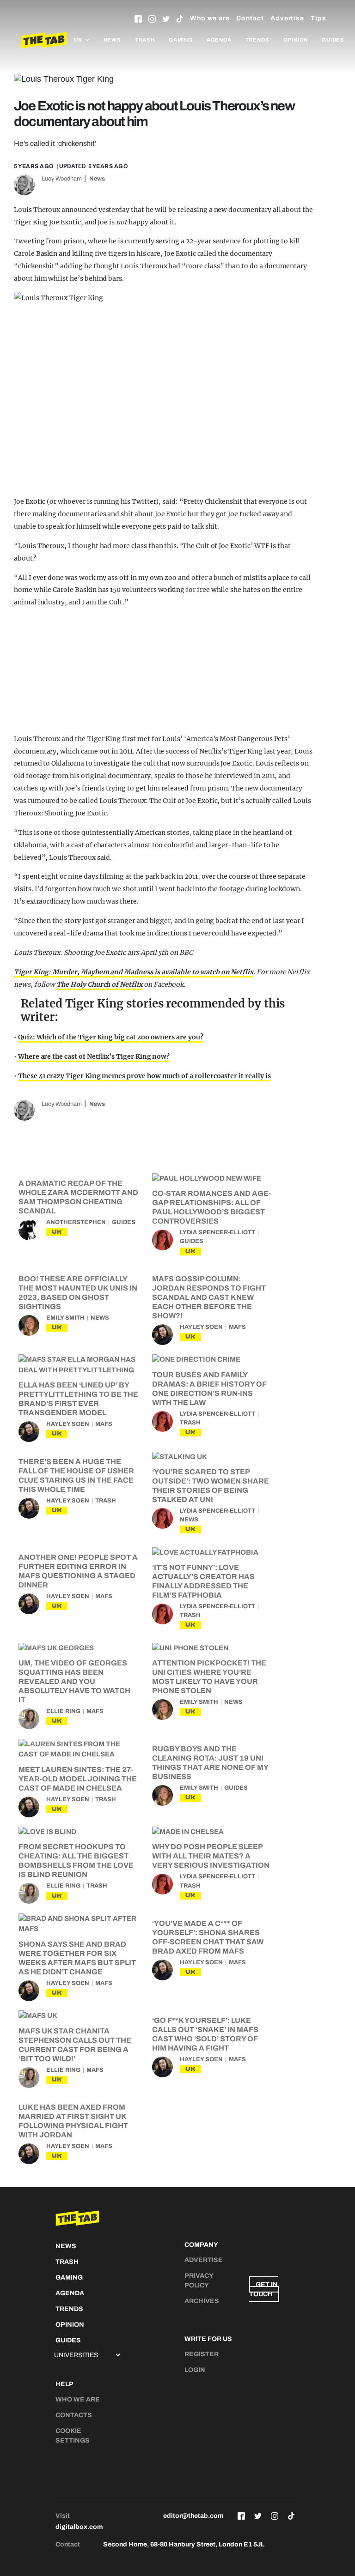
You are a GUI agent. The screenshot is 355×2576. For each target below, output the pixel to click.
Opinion (296, 40)
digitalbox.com (79, 2527)
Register (202, 2354)
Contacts (74, 2415)
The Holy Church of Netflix (99, 984)
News (112, 40)
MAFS (237, 1327)
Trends (257, 40)
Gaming (181, 40)
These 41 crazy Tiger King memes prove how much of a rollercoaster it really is (144, 1076)
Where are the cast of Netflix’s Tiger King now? (94, 1056)
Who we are (210, 18)
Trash (145, 40)
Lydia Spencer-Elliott (217, 1232)
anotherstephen (76, 1222)
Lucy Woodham (62, 179)
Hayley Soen (201, 1327)
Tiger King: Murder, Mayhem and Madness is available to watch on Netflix (134, 972)
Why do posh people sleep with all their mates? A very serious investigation (211, 1856)
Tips (318, 18)
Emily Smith (65, 1318)
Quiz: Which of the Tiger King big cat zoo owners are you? (111, 1037)
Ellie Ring (63, 1711)
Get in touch (263, 2289)
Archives (202, 2301)
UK (57, 1232)
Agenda (219, 40)
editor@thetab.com (193, 2516)
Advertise (287, 18)
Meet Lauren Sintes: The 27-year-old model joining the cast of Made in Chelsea (78, 1779)
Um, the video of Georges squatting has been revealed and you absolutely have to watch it (74, 1681)
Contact (250, 18)
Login (195, 2370)
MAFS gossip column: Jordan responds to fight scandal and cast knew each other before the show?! (209, 1297)
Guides (333, 40)
